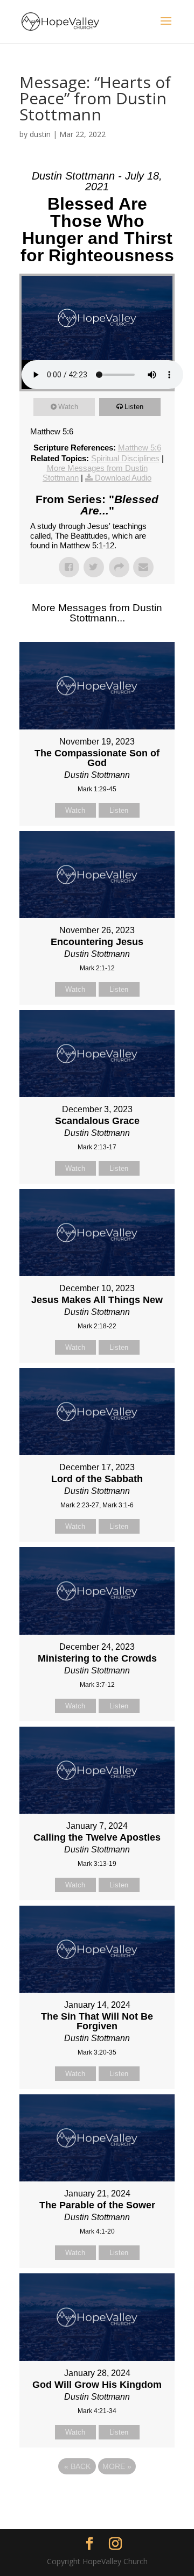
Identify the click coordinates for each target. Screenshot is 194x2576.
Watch (68, 407)
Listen (134, 407)
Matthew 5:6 (140, 448)
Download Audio (123, 478)
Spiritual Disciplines (125, 458)
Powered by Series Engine (97, 2496)
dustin (40, 134)
